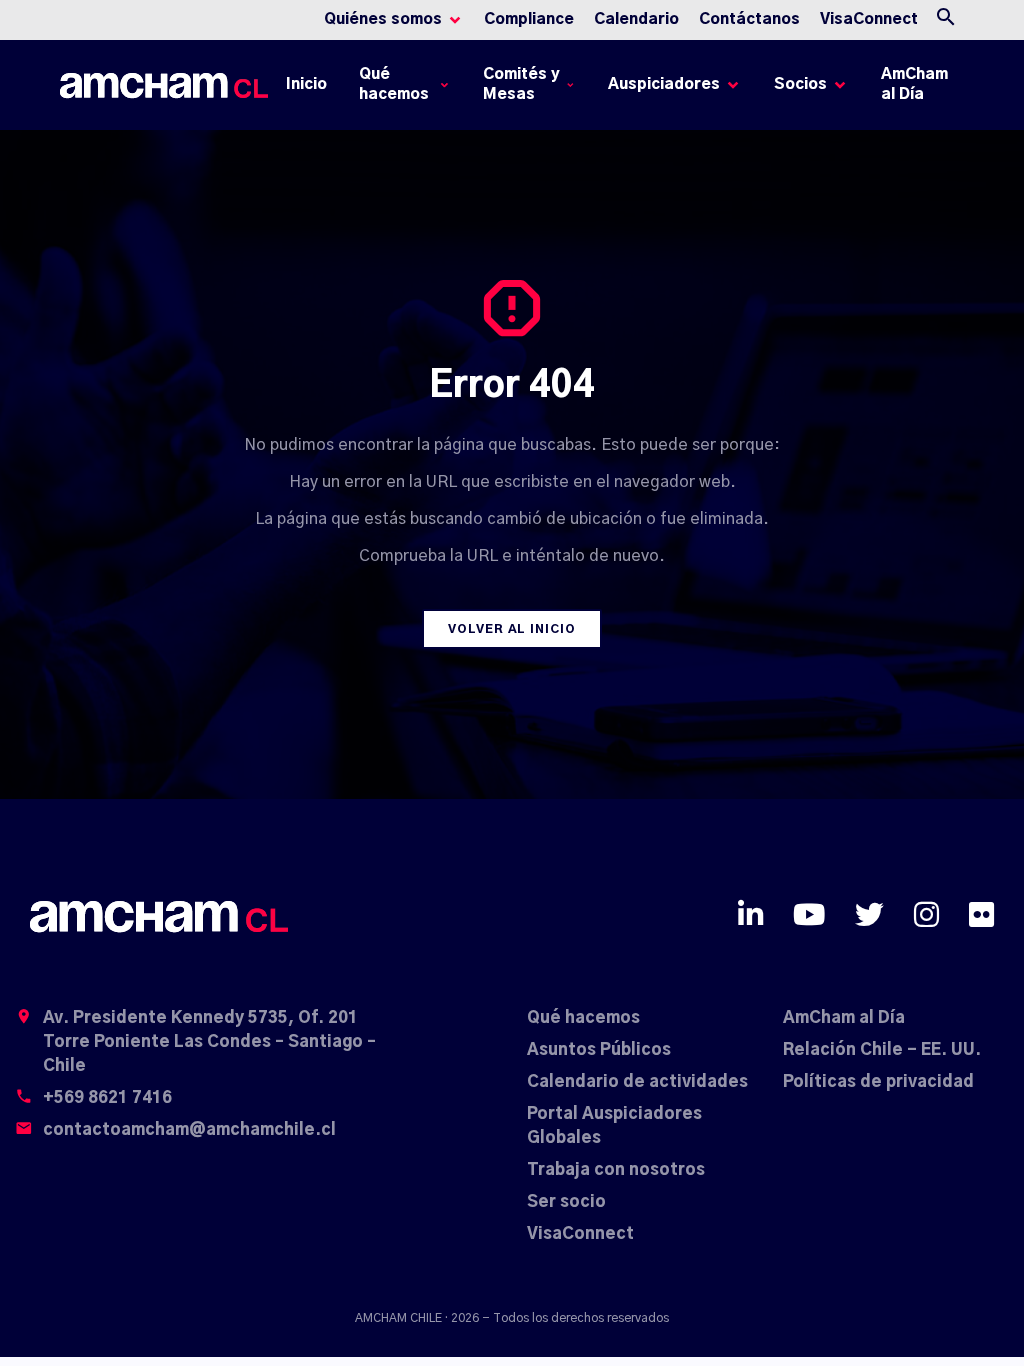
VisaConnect (869, 19)
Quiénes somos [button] (383, 19)
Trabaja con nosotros (616, 1170)
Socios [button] (800, 84)
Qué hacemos (583, 1018)
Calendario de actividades (637, 1082)
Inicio (310, 89)
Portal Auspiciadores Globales (614, 1126)
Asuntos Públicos (599, 1050)
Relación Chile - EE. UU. (882, 1050)
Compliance (529, 19)
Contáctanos (749, 19)
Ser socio (566, 1202)
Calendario (636, 19)
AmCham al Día (914, 84)
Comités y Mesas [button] (521, 84)
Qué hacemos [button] (394, 84)
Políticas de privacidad (878, 1082)
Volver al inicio (512, 629)
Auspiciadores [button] (664, 84)
